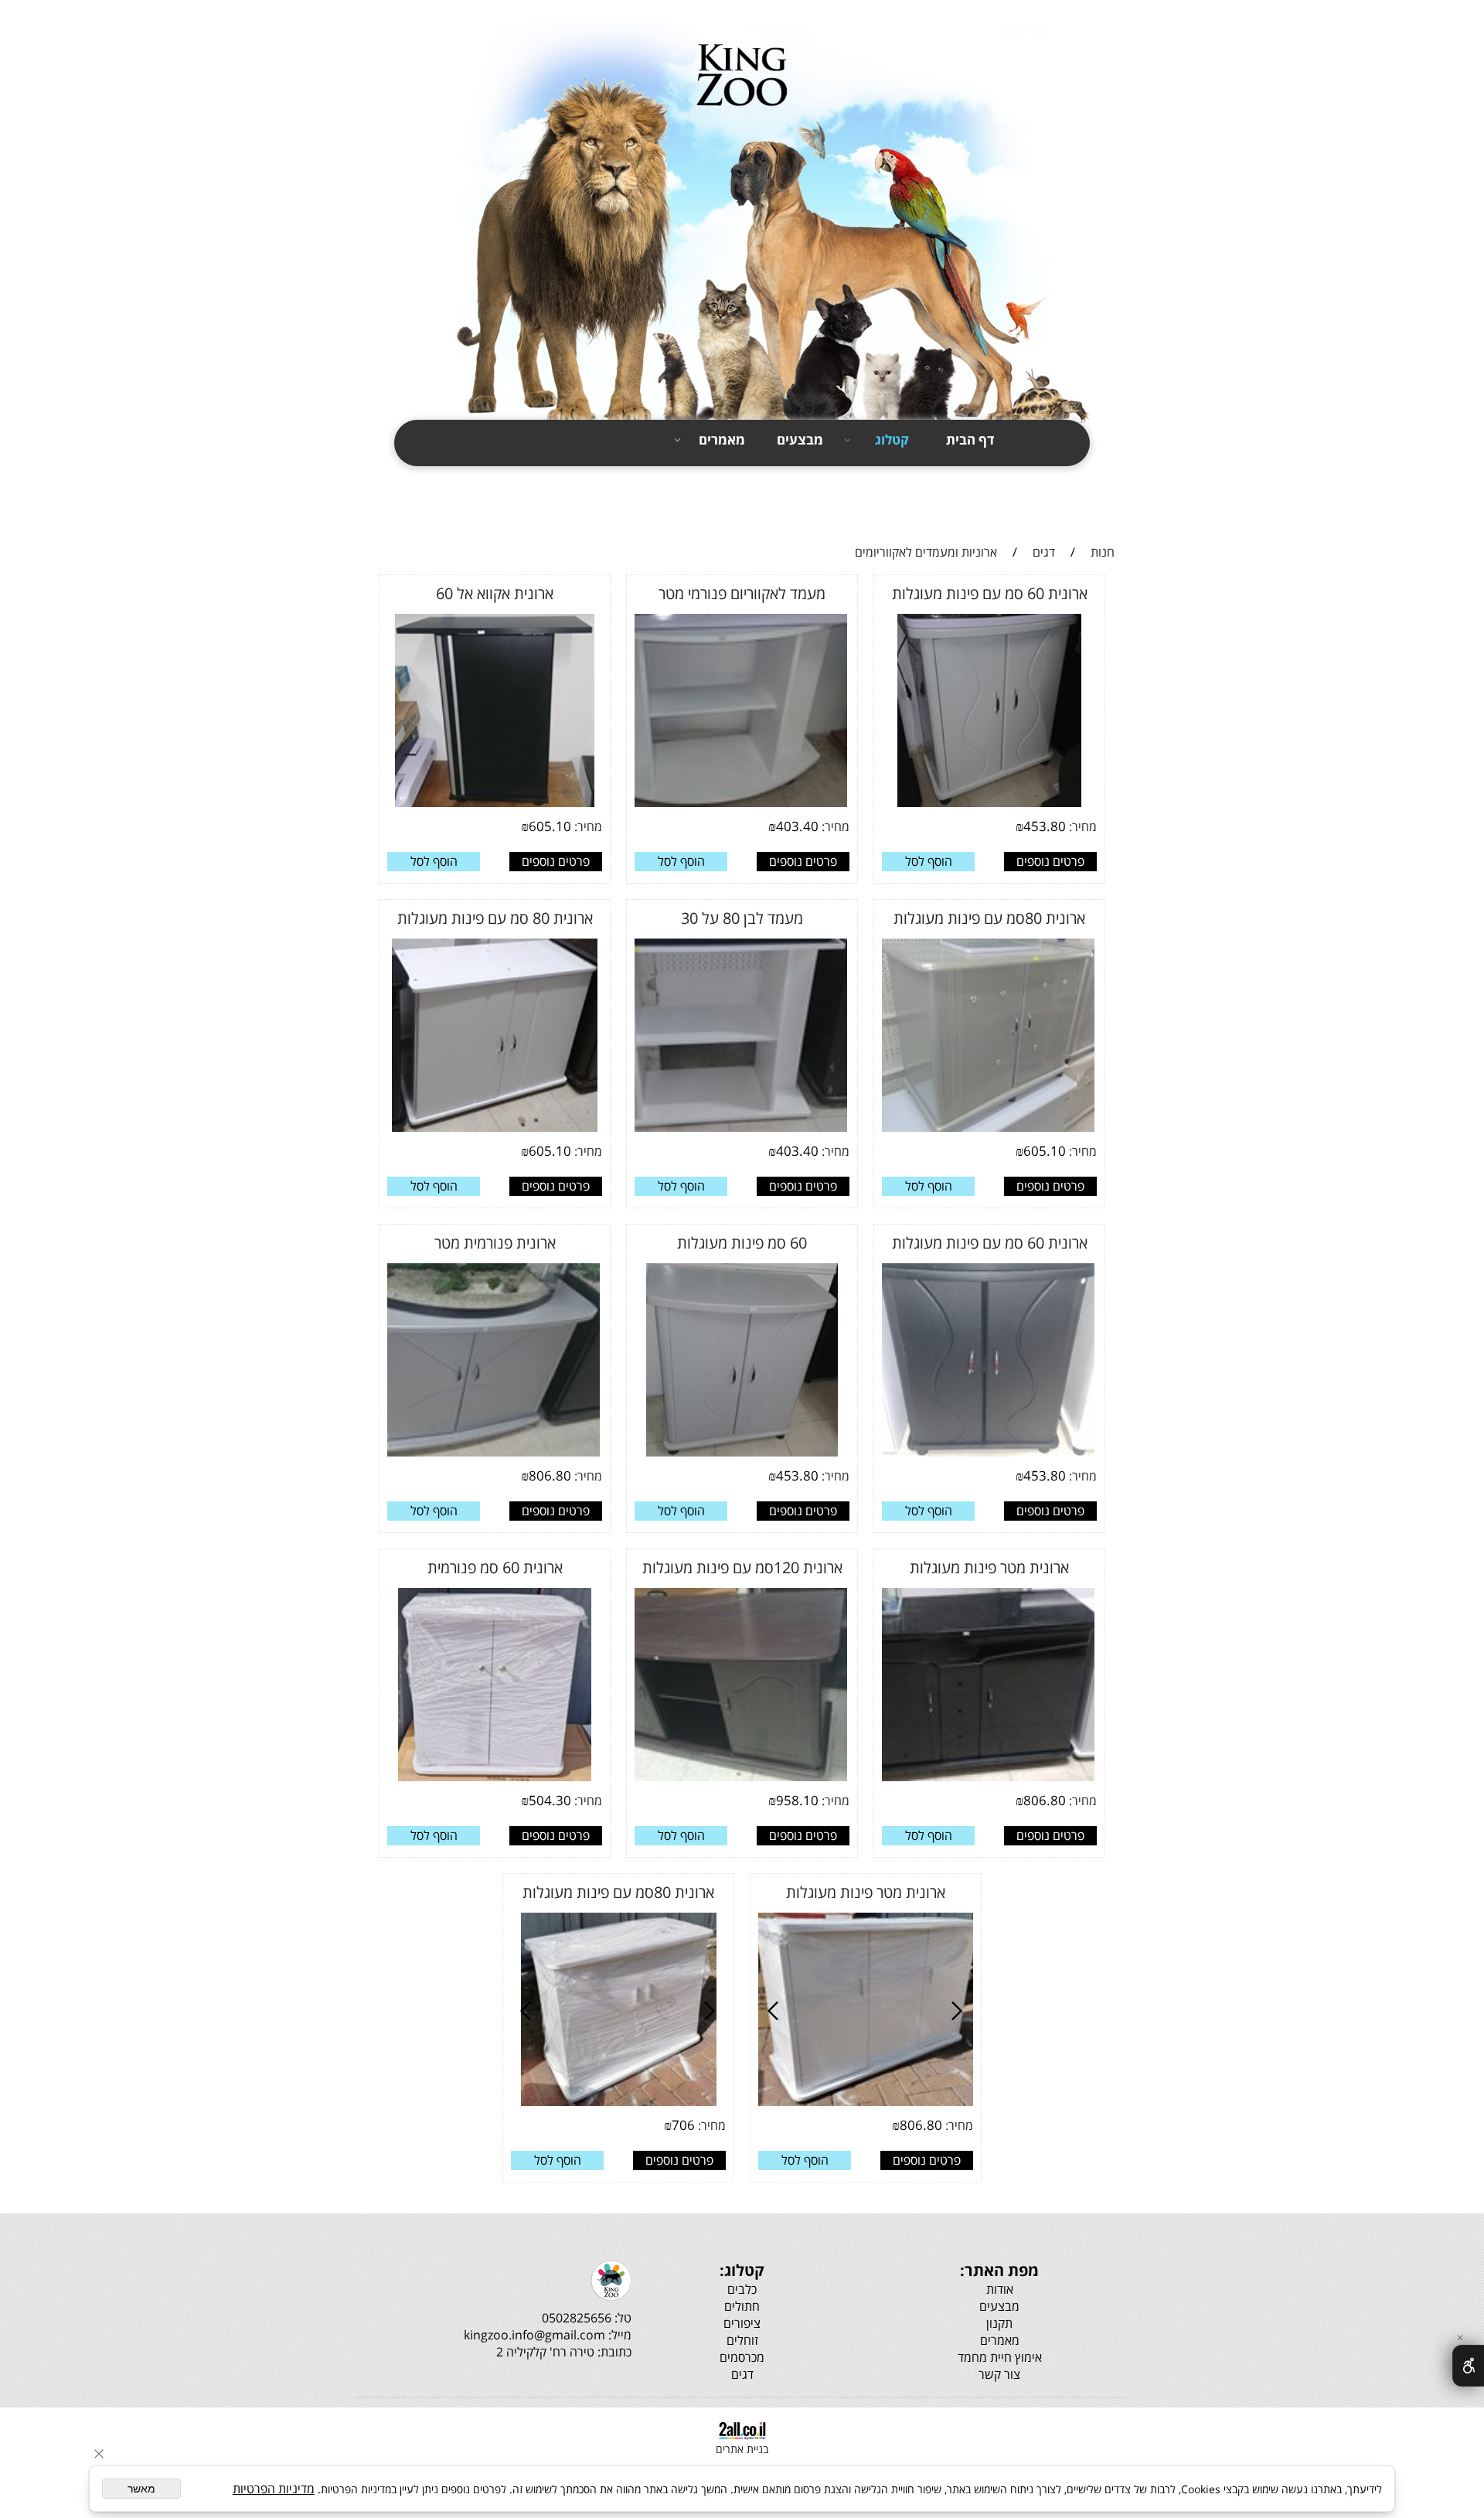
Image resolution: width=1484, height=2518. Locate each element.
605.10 (550, 826)
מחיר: (1081, 826)
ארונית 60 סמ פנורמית (495, 1567)
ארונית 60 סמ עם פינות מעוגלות (990, 593)
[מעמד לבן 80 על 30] (706, 1130)
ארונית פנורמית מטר (495, 1243)
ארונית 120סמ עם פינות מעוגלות (742, 1567)
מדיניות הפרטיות (274, 2489)
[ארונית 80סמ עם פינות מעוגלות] (986, 1130)
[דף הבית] (742, 226)
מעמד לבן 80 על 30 (742, 918)
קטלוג (892, 440)
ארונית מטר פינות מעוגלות (989, 1567)
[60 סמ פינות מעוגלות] (742, 1454)
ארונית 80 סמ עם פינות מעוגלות (495, 918)
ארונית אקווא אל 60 (495, 593)
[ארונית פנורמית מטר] (453, 1454)
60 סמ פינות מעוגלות (742, 1243)
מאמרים (722, 440)
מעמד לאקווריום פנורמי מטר (742, 593)
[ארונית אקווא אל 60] (495, 805)
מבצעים (800, 440)
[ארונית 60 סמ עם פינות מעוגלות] (989, 805)
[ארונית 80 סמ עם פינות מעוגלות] (495, 1130)
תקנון (1113, 480)
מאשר (141, 2489)
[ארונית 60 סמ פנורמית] (495, 1779)
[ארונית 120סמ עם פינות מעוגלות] (702, 1779)
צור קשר (1104, 507)
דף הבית (970, 440)
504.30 (550, 1800)
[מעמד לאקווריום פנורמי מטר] (693, 805)
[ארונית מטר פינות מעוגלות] (950, 1779)
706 (683, 2125)
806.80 (550, 1475)
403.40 (797, 826)
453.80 (1045, 826)
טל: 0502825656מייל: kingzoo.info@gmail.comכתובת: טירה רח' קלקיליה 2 (548, 2335)
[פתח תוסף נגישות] (1468, 2366)
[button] (928, 862)
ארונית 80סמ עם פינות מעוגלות (989, 918)
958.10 (797, 1800)
